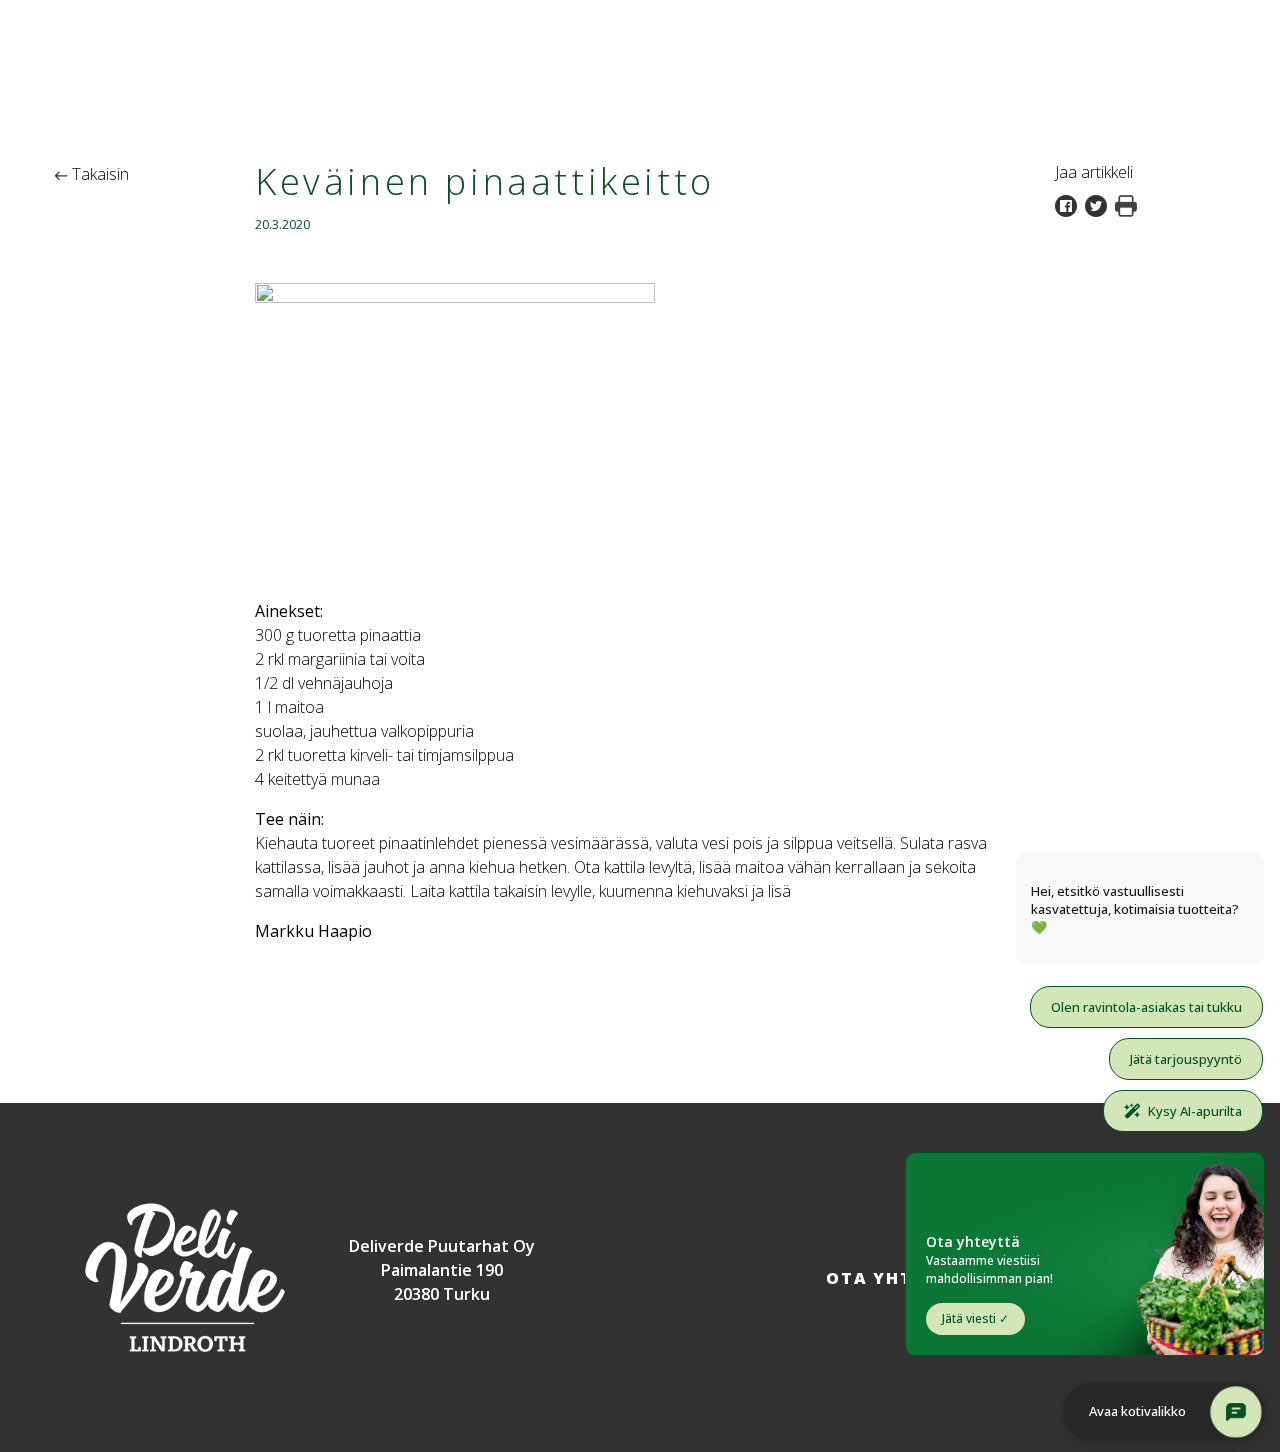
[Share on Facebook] (1070, 204)
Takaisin (98, 174)
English (1223, 18)
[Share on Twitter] (1100, 204)
